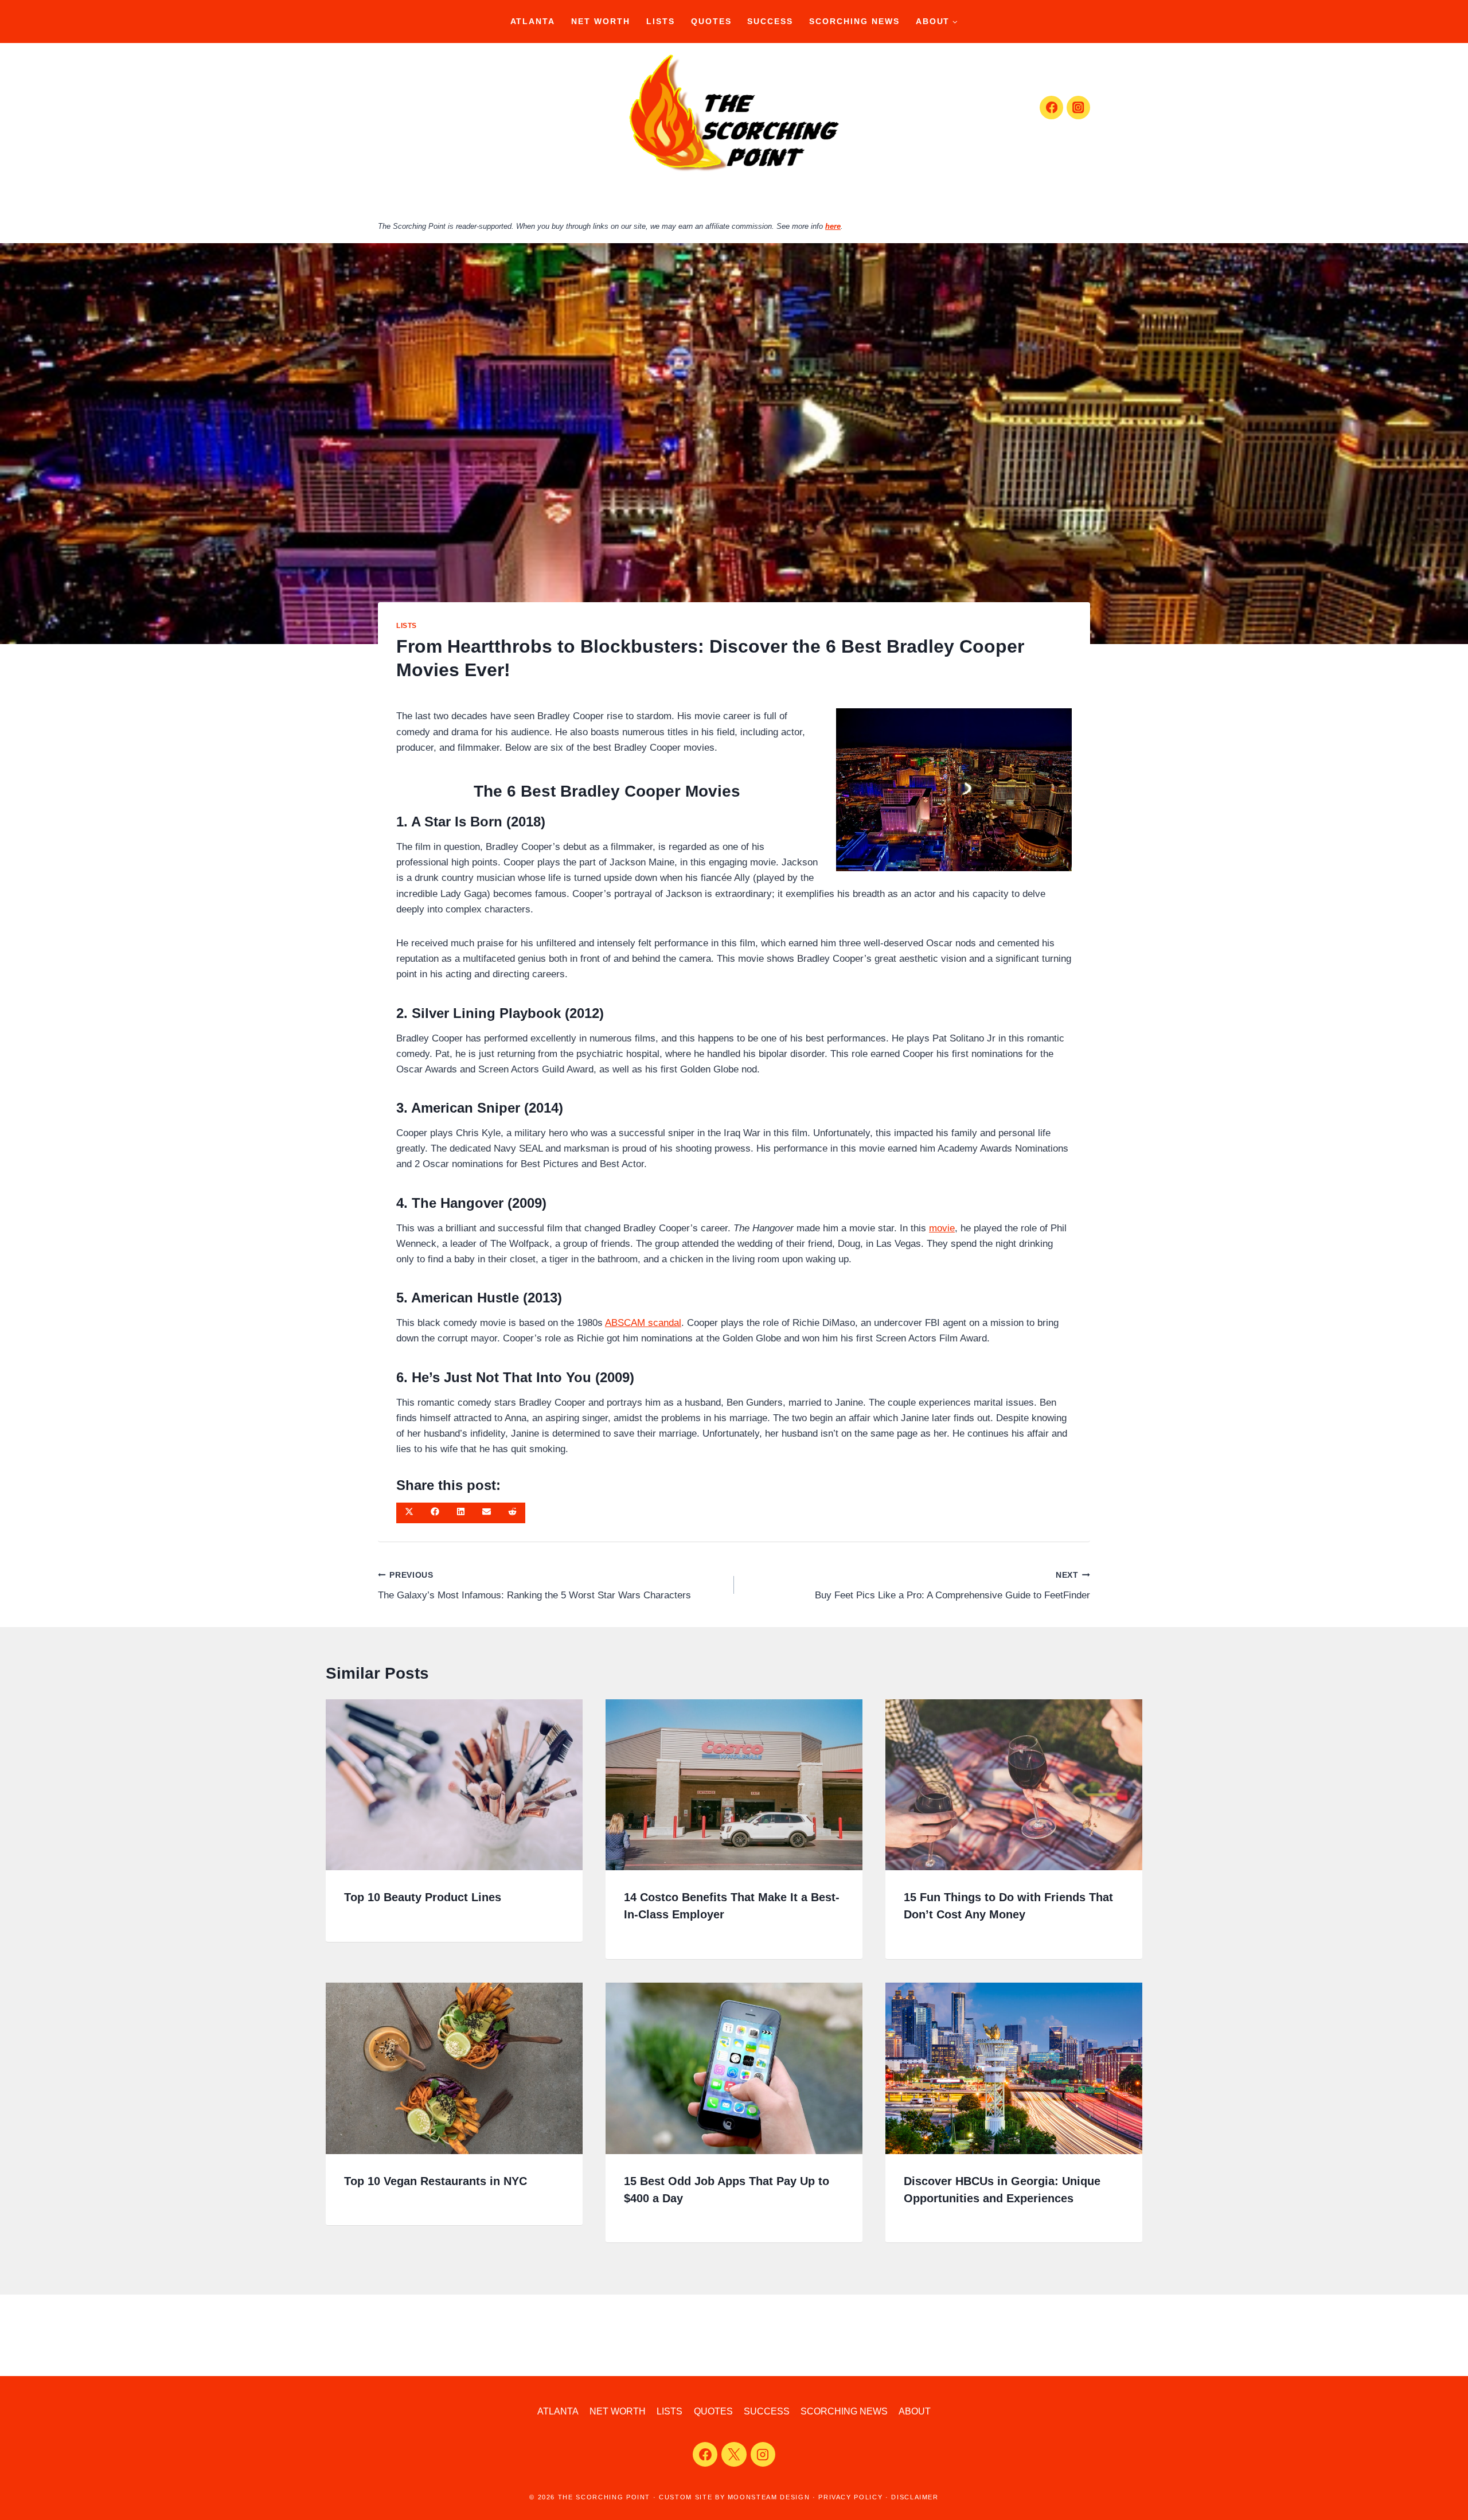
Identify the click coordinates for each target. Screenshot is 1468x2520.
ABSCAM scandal (643, 1323)
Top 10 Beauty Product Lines (423, 1897)
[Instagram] (1078, 108)
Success (770, 21)
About (915, 2411)
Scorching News (854, 21)
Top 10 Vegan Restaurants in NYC (436, 2181)
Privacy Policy (850, 2497)
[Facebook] (1051, 108)
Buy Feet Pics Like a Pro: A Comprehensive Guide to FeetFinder (952, 1586)
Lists (661, 21)
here (833, 226)
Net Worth (601, 21)
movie (942, 1228)
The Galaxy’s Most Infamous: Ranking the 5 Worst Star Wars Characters (534, 1586)
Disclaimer (915, 2497)
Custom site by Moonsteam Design (734, 2497)
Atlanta (533, 21)
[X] (734, 2455)
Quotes (711, 21)
